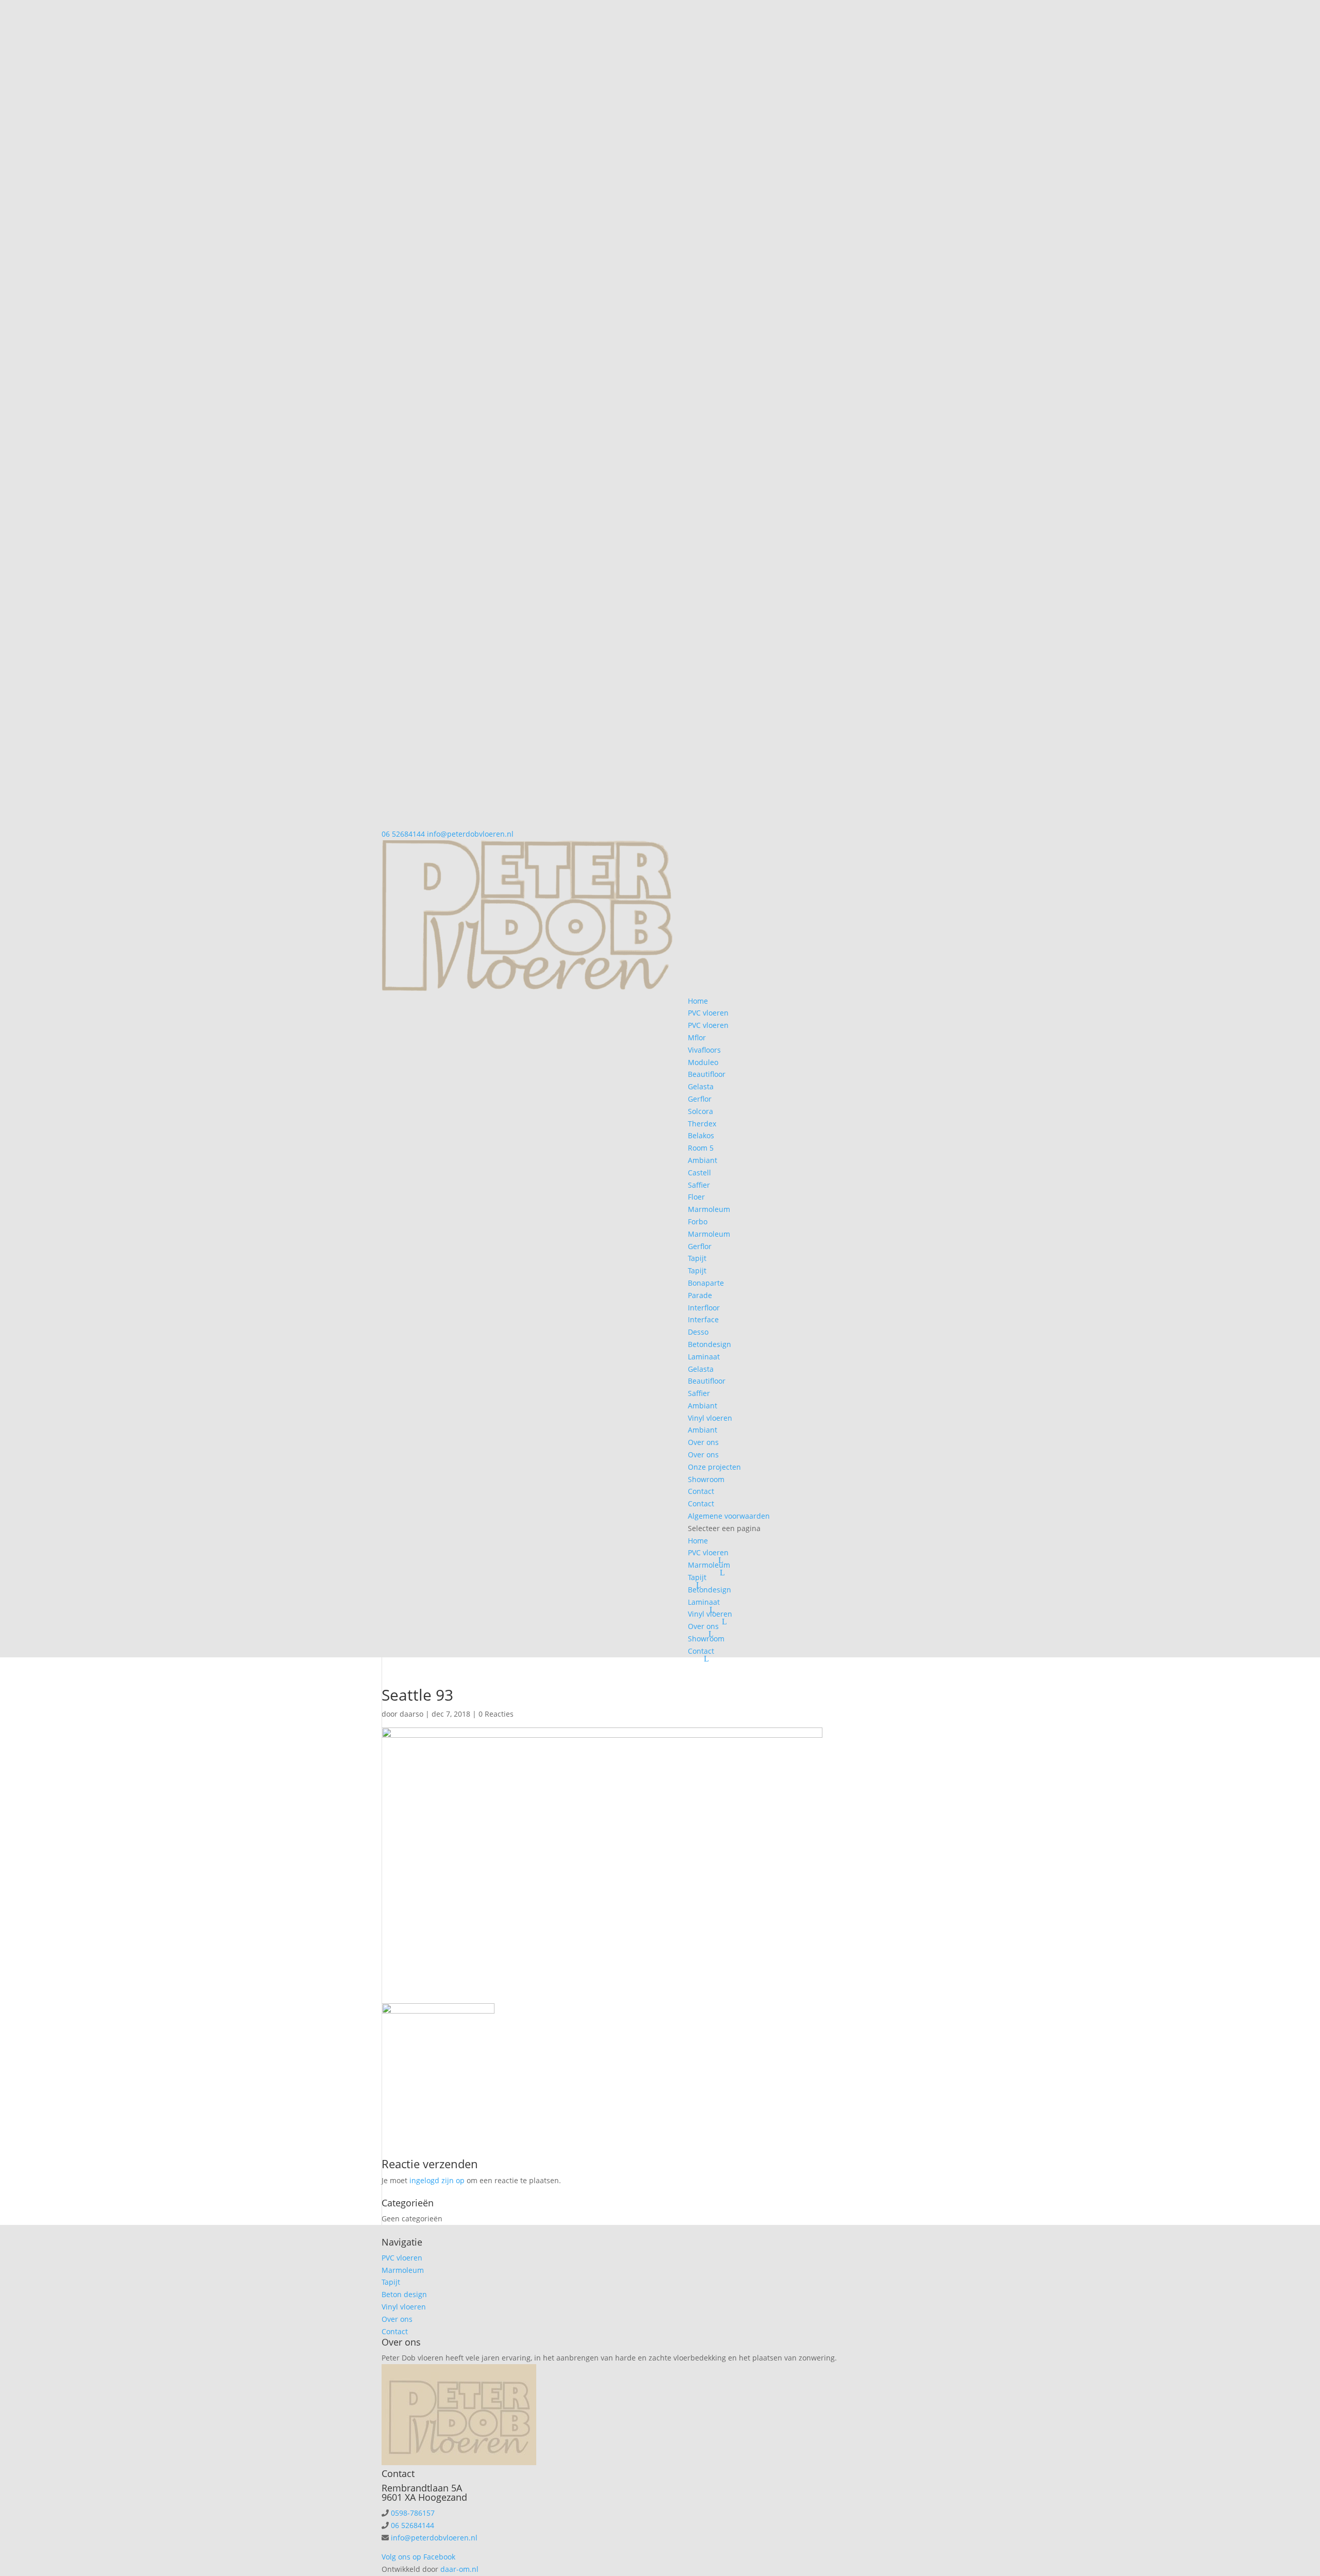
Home (698, 1001)
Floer (696, 1197)
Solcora (700, 1111)
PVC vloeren (708, 1013)
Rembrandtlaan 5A (422, 2488)
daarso (411, 1714)
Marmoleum (709, 1209)
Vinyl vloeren (710, 1418)
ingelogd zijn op (437, 2180)
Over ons (703, 1442)
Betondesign (709, 1344)
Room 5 (701, 1148)
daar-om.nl (459, 2569)
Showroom (706, 1479)
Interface (703, 1319)
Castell (699, 1173)
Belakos (701, 1135)
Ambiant (703, 1160)
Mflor (697, 1037)
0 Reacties (496, 1714)
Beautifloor (707, 1074)
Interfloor (704, 1308)
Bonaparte (706, 1283)
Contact (701, 1491)
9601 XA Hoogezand (424, 2497)
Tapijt (697, 1258)
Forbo (698, 1221)
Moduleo (703, 1062)
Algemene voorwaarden (729, 1516)
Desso (698, 1332)
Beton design (404, 2294)
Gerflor (700, 1099)
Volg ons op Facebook (418, 2557)
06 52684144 (403, 834)
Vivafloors (704, 1050)
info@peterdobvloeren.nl (434, 2538)
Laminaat (704, 1357)
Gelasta (701, 1086)
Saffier (699, 1185)
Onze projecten (714, 1467)
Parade (700, 1295)
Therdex (702, 1124)
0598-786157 (413, 2513)
